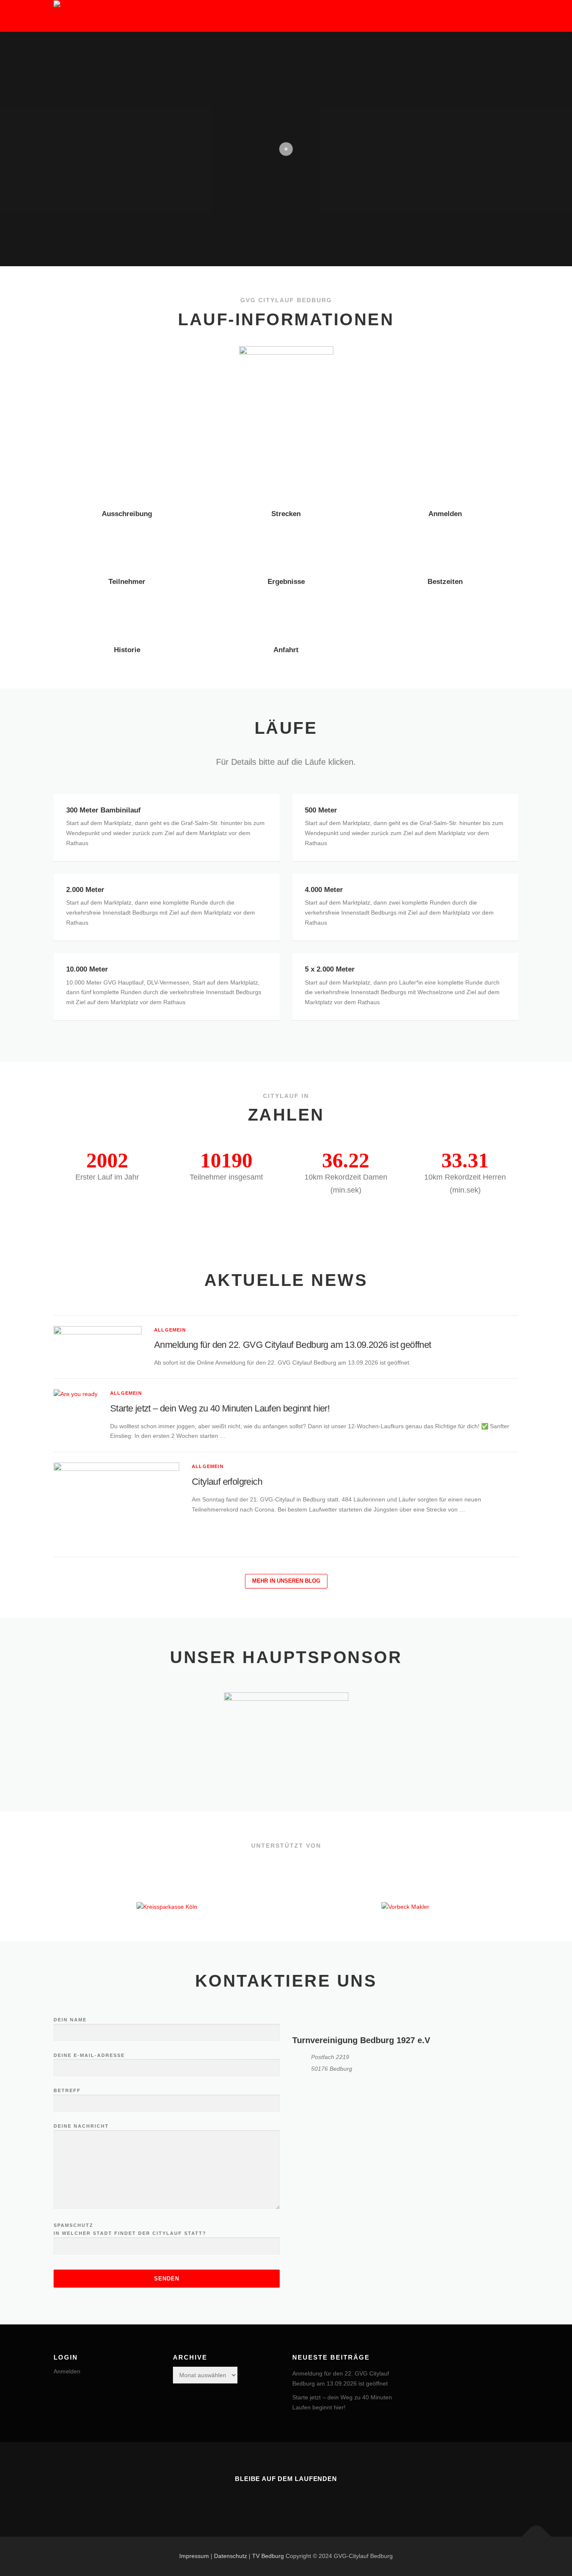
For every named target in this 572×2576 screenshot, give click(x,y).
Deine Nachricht (81, 2126)
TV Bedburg (268, 2556)
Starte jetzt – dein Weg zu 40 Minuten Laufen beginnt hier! (220, 1408)
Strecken (286, 514)
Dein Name (70, 2020)
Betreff (67, 2090)
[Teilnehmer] (127, 546)
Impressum (194, 2556)
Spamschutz (130, 2229)
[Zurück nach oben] (537, 2537)
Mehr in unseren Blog (286, 1581)
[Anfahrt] (286, 614)
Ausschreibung (127, 514)
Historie (127, 650)
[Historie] (127, 614)
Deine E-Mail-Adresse (89, 2055)
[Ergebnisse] (286, 546)
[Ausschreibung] (127, 478)
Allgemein (170, 1330)
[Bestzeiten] (445, 546)
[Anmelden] (445, 478)
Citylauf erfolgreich (227, 1482)
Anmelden (445, 514)
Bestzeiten (445, 582)
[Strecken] (286, 478)
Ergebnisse (286, 582)
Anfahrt (286, 650)
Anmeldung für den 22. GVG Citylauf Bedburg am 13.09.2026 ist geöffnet (293, 1345)
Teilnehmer (127, 582)
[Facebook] (286, 2497)
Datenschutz (231, 2556)
